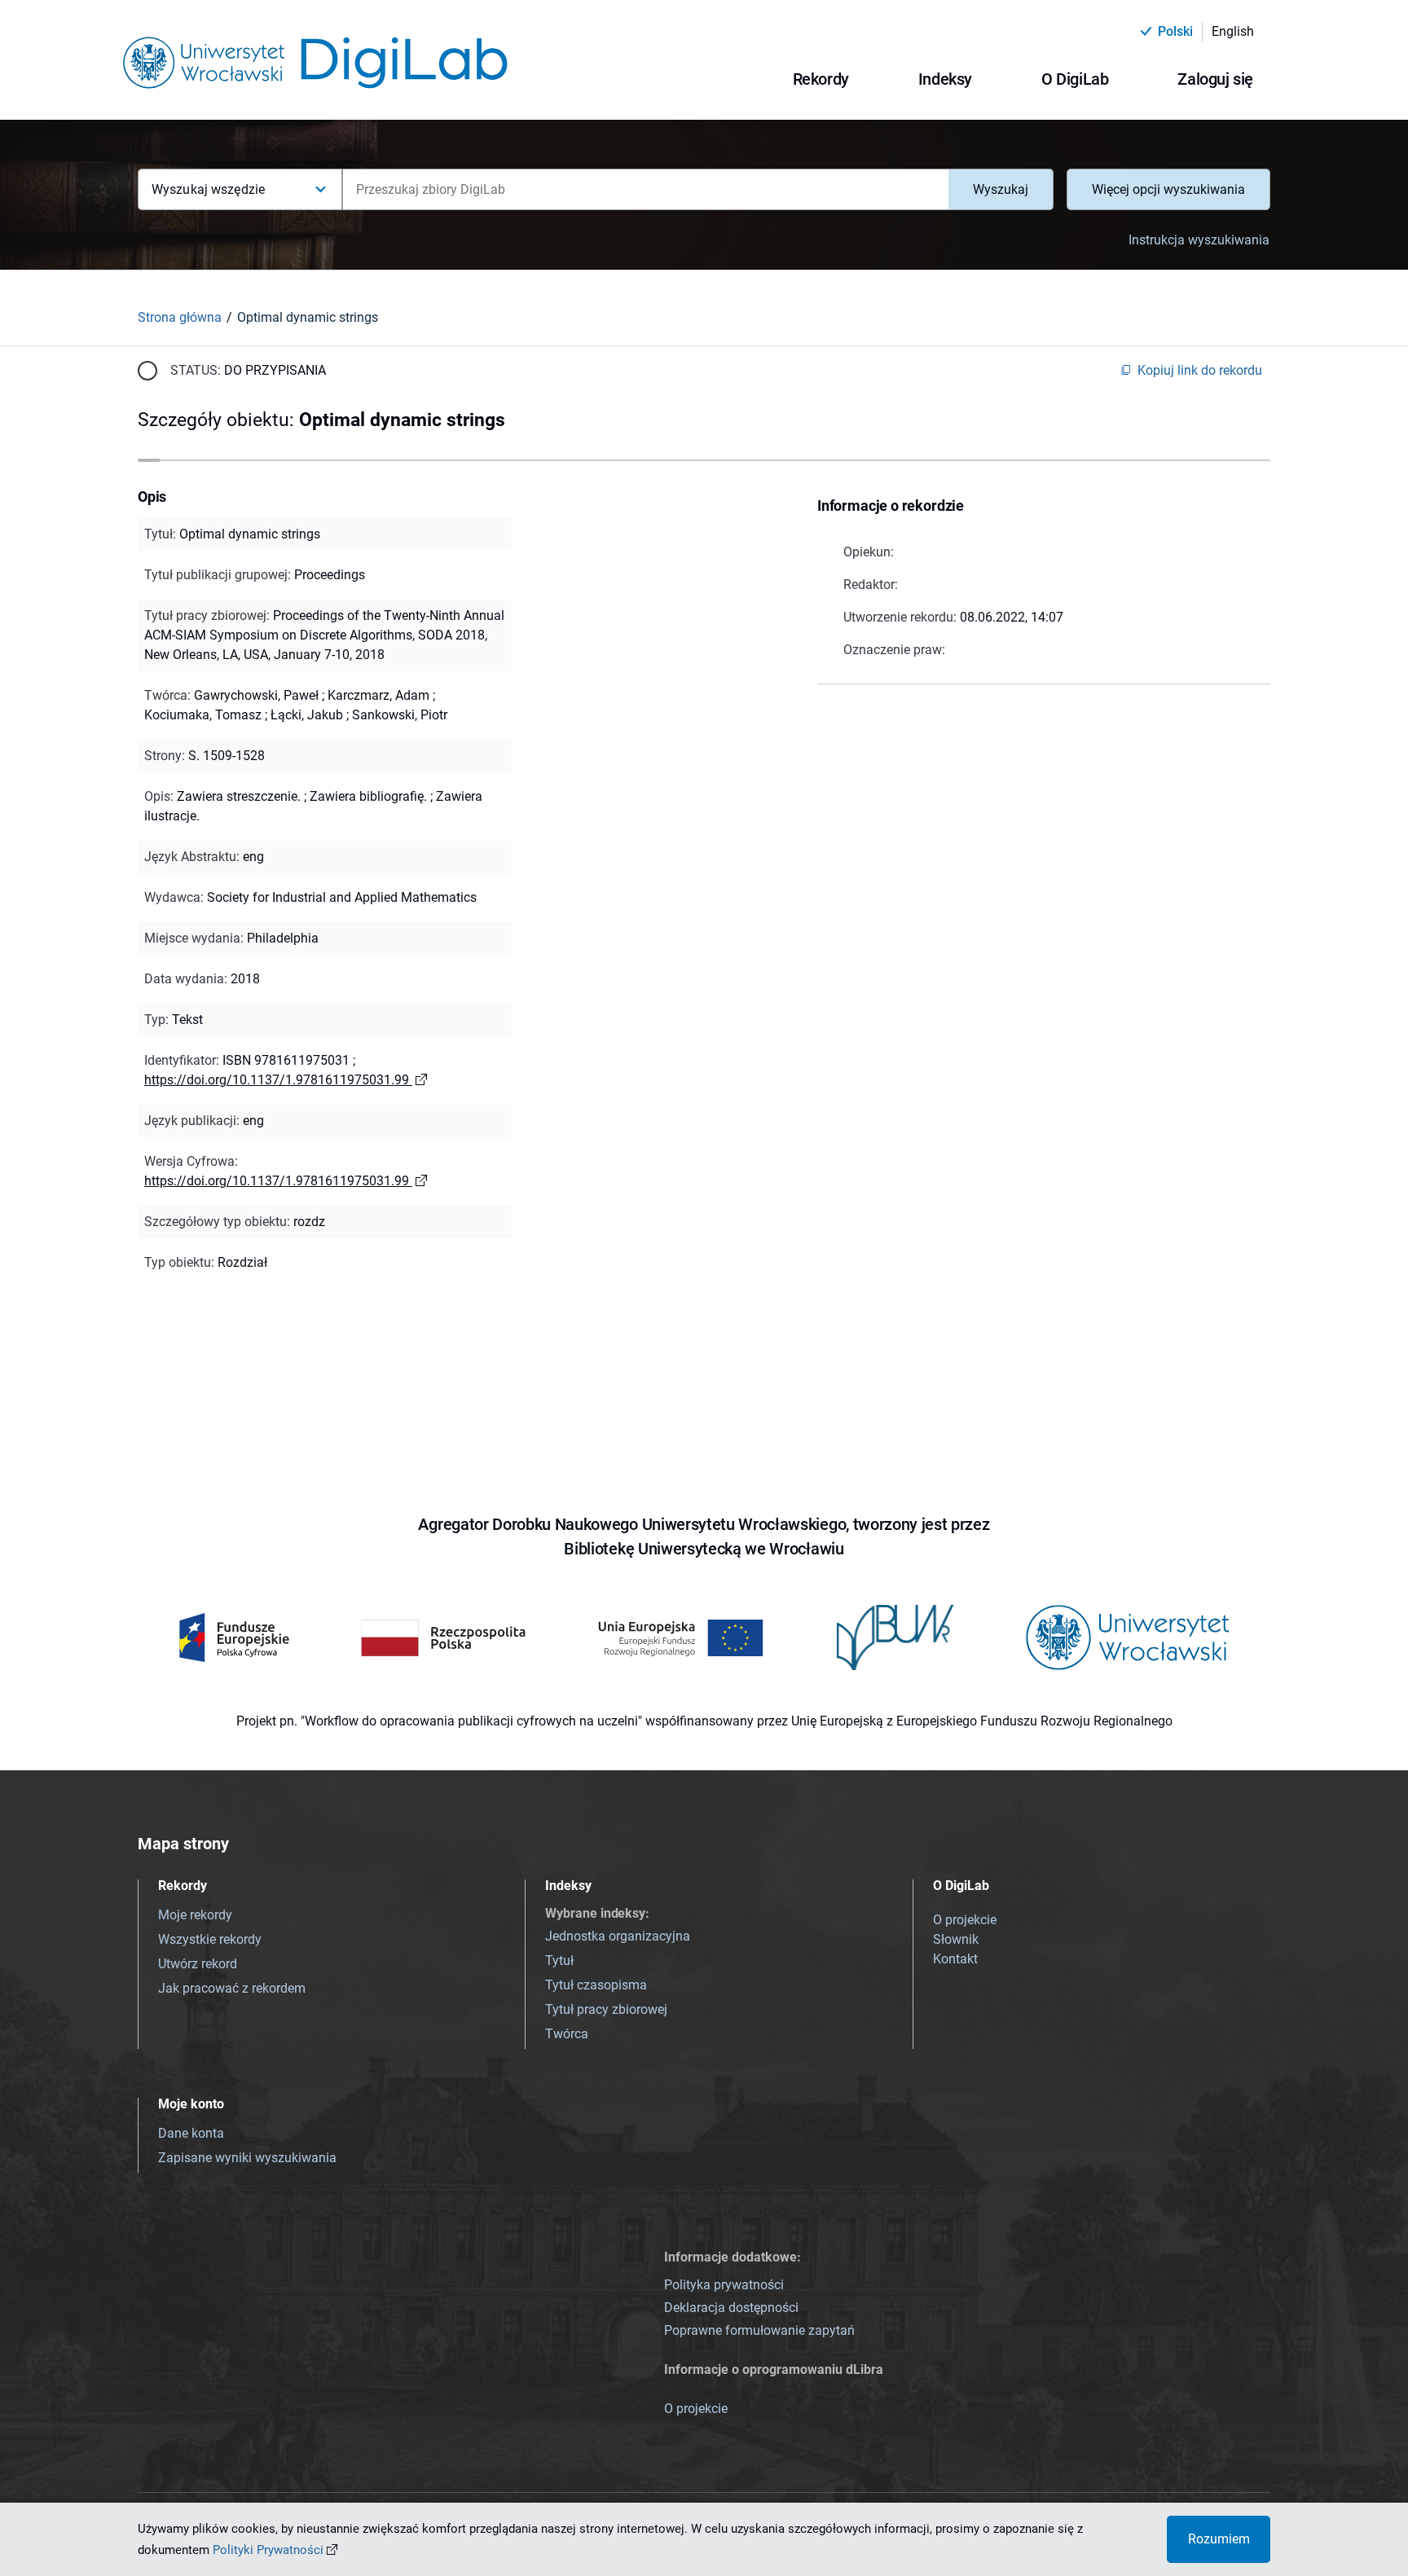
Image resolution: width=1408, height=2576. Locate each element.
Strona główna (180, 317)
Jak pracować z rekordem (232, 1988)
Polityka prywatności (724, 2285)
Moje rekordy (195, 1915)
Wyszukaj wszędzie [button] (208, 189)
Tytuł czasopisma (596, 1985)
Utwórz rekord (198, 1964)
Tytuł (559, 1961)
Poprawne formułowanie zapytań (759, 2330)
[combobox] (645, 189)
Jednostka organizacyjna (618, 1936)
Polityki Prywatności (268, 2550)
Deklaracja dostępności (731, 2308)
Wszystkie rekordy (210, 1939)
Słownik (956, 1939)
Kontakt (955, 1959)
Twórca (567, 2034)
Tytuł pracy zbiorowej (606, 2009)
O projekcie (965, 1920)
